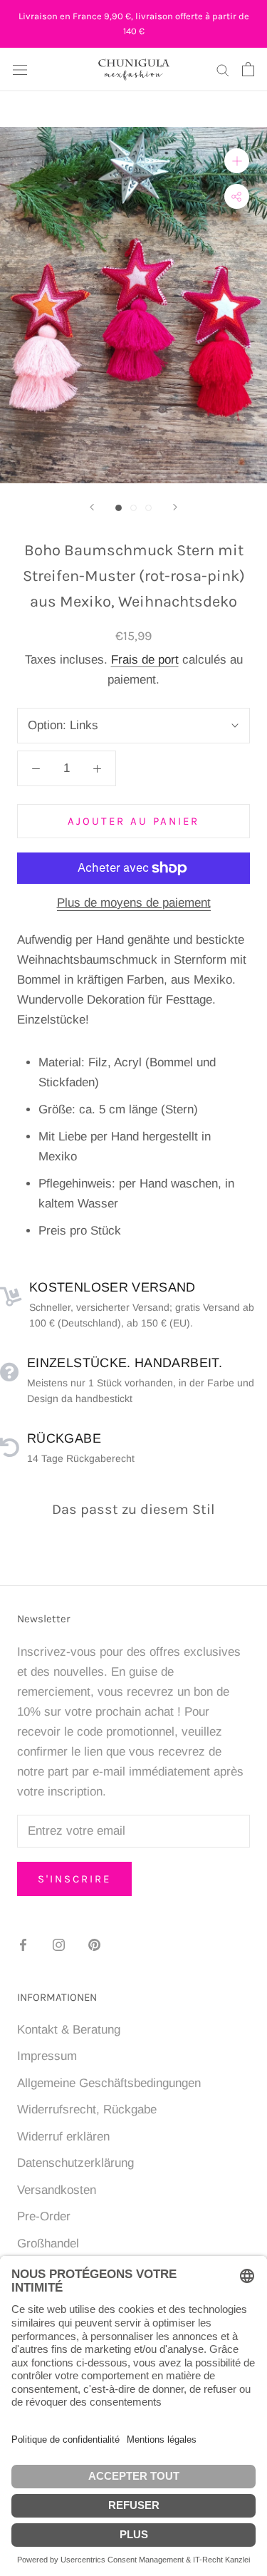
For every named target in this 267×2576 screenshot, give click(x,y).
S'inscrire (74, 1879)
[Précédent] (92, 507)
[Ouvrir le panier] (248, 69)
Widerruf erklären (63, 2137)
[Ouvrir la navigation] (20, 69)
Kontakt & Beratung (69, 2030)
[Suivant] (175, 507)
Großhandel (48, 2243)
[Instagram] (59, 1944)
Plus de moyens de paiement (134, 903)
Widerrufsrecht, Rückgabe (87, 2109)
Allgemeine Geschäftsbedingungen (109, 2083)
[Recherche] (223, 69)
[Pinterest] (94, 1944)
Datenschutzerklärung (75, 2163)
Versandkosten (57, 2190)
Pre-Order (44, 2216)
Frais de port (145, 660)
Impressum (47, 2056)
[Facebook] (23, 1944)
